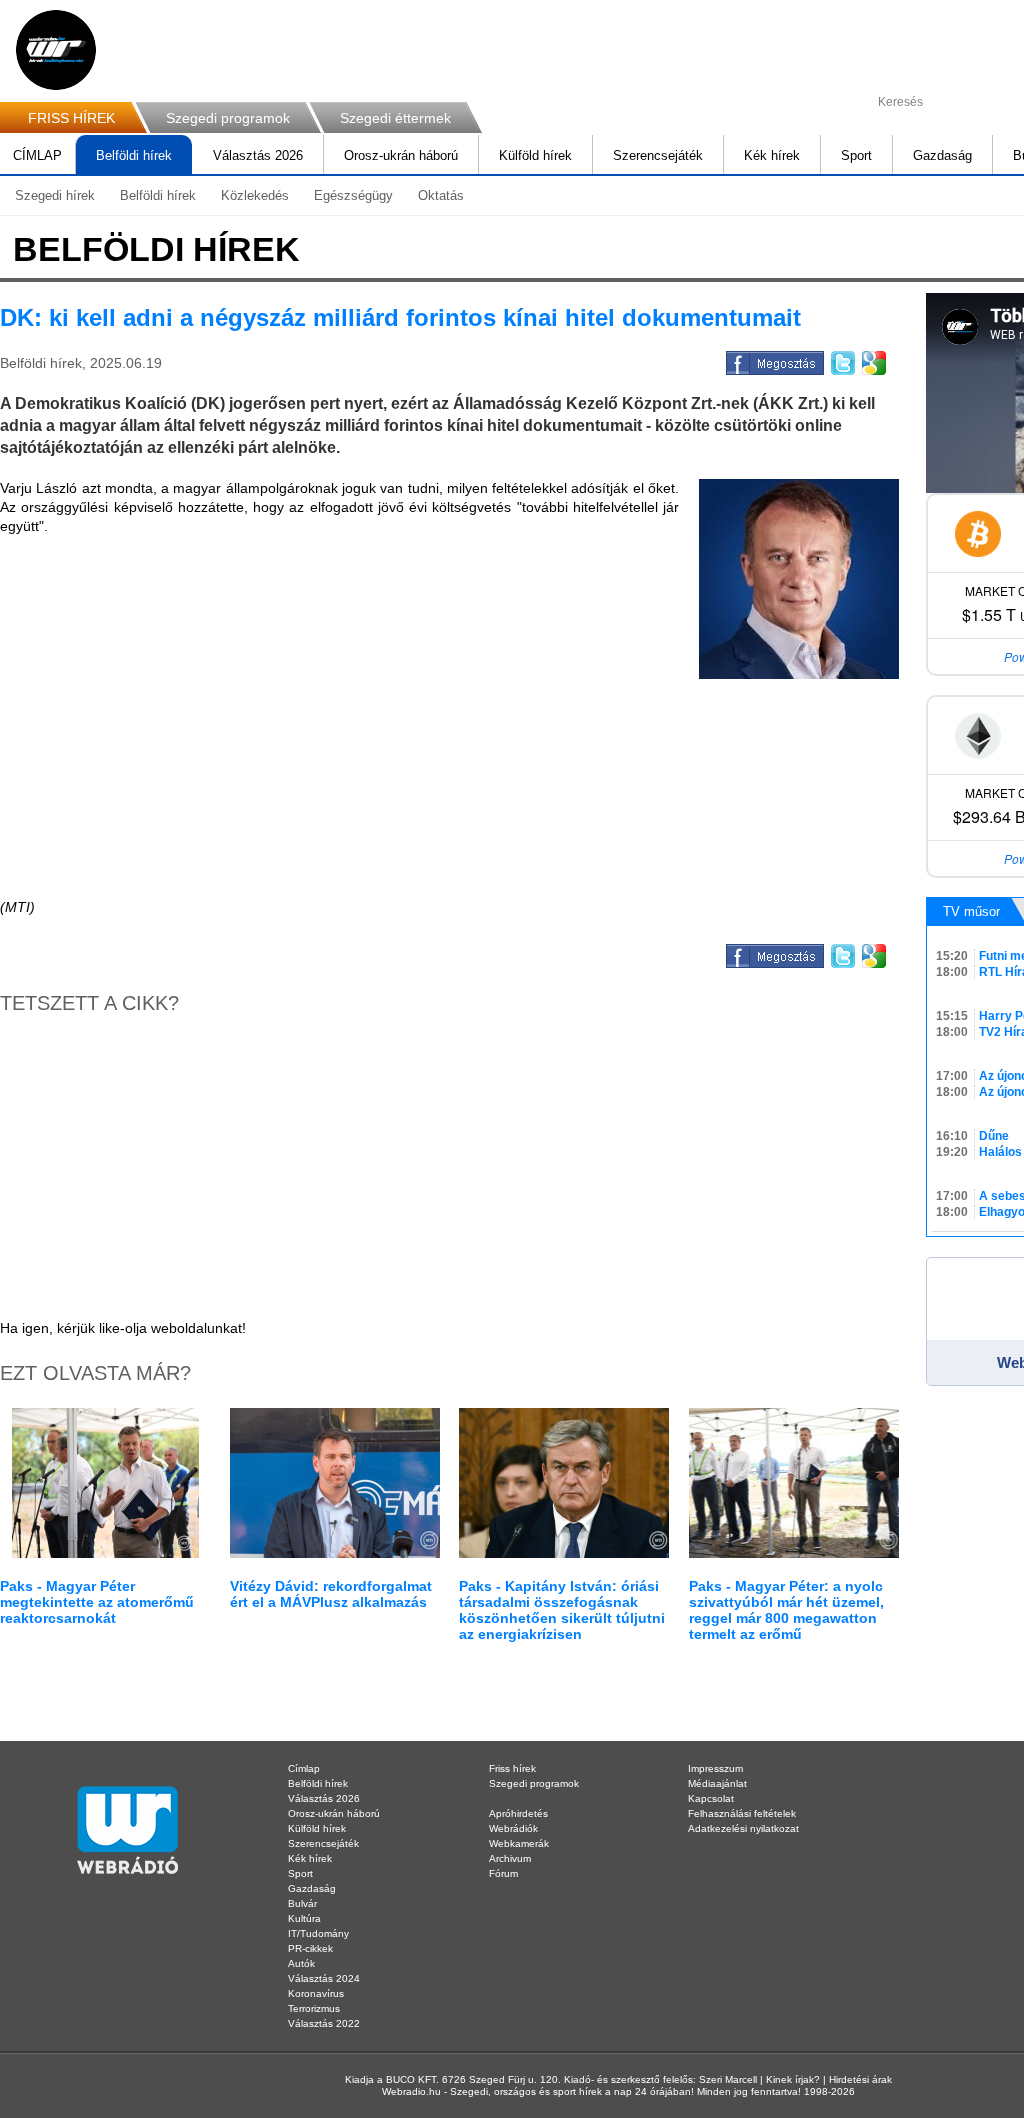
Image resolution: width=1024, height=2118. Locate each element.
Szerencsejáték (658, 155)
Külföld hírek (535, 155)
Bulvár (302, 1903)
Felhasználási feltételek (742, 1813)
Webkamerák (519, 1843)
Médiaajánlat (717, 1783)
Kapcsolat (711, 1798)
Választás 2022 (324, 2023)
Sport (856, 155)
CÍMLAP (37, 155)
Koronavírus (316, 1993)
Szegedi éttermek (395, 118)
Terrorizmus (314, 2008)
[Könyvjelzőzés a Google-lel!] (872, 360)
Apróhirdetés (518, 1813)
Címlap (304, 1768)
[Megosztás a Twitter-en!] (841, 360)
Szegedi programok (228, 118)
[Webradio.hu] (56, 50)
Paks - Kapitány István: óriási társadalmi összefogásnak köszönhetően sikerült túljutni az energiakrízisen (562, 1610)
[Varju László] (799, 579)
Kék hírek (772, 155)
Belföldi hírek (134, 155)
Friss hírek (512, 1768)
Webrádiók (513, 1828)
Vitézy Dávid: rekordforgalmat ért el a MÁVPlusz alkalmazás (331, 1594)
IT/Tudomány (318, 1933)
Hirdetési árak (860, 2079)
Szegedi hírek (55, 195)
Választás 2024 (324, 1978)
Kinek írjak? (793, 2079)
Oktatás (441, 195)
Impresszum (715, 1768)
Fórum (503, 1873)
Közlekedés (255, 195)
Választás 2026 (258, 155)
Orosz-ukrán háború (401, 155)
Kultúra (304, 1918)
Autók (301, 1963)
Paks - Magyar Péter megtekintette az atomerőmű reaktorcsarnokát (97, 1602)
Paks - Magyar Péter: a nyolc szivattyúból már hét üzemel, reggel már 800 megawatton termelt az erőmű (786, 1610)
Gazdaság (942, 155)
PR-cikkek (310, 1948)
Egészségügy (353, 195)
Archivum (510, 1858)
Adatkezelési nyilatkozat (743, 1828)
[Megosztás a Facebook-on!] (773, 360)
